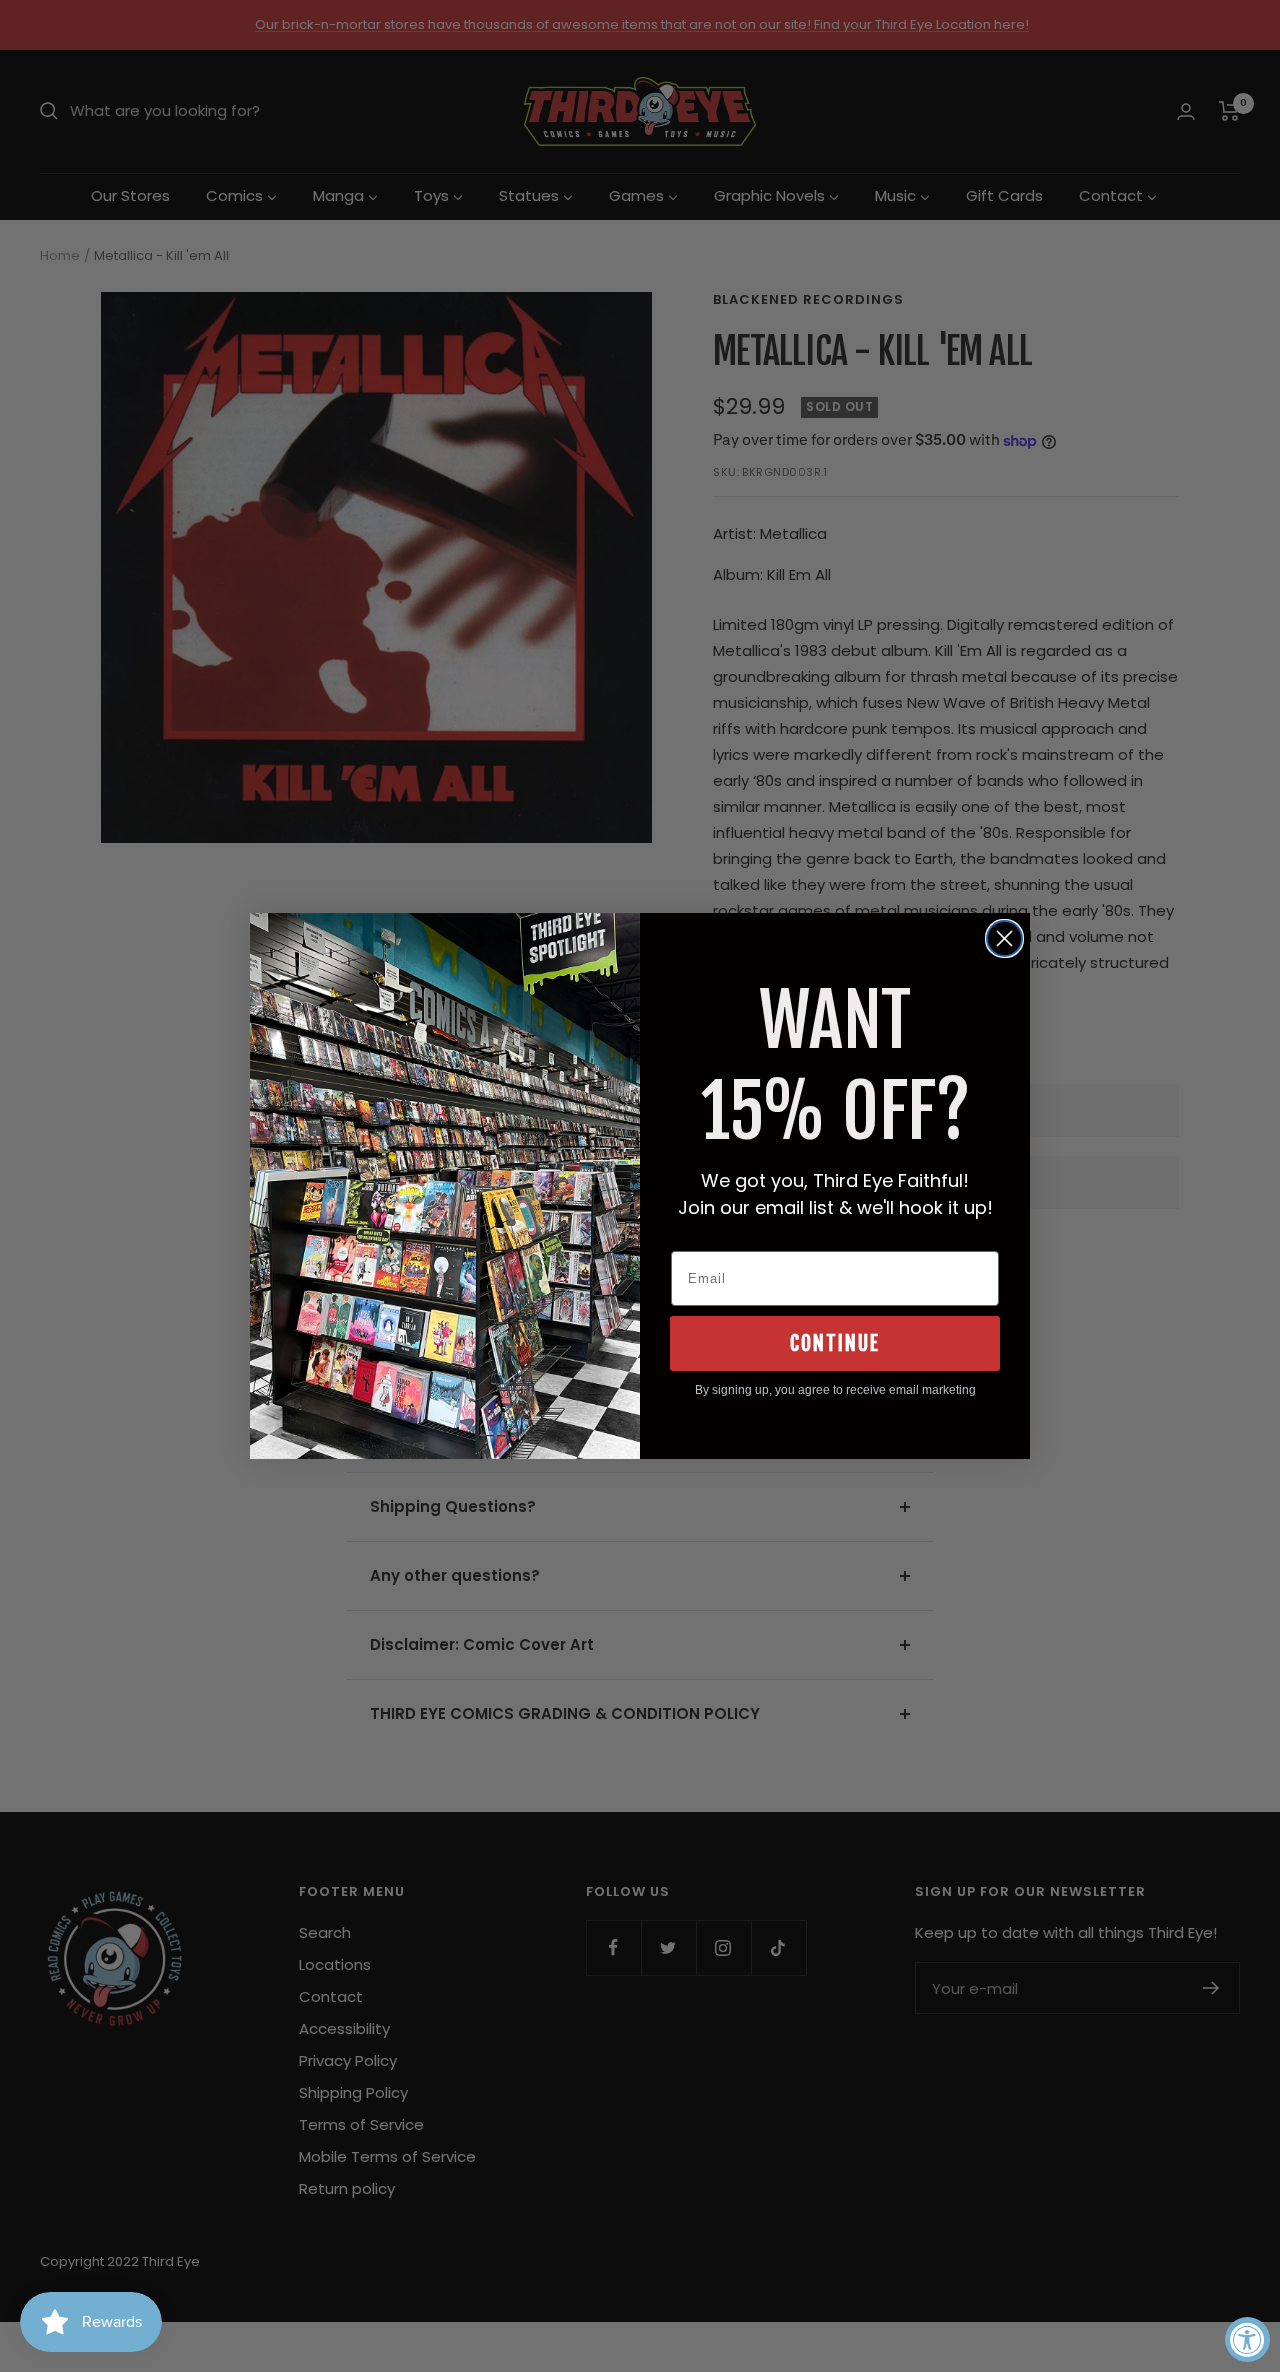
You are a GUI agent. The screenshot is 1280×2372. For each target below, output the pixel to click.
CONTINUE (835, 1343)
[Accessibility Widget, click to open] (1247, 2339)
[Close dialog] (1004, 938)
